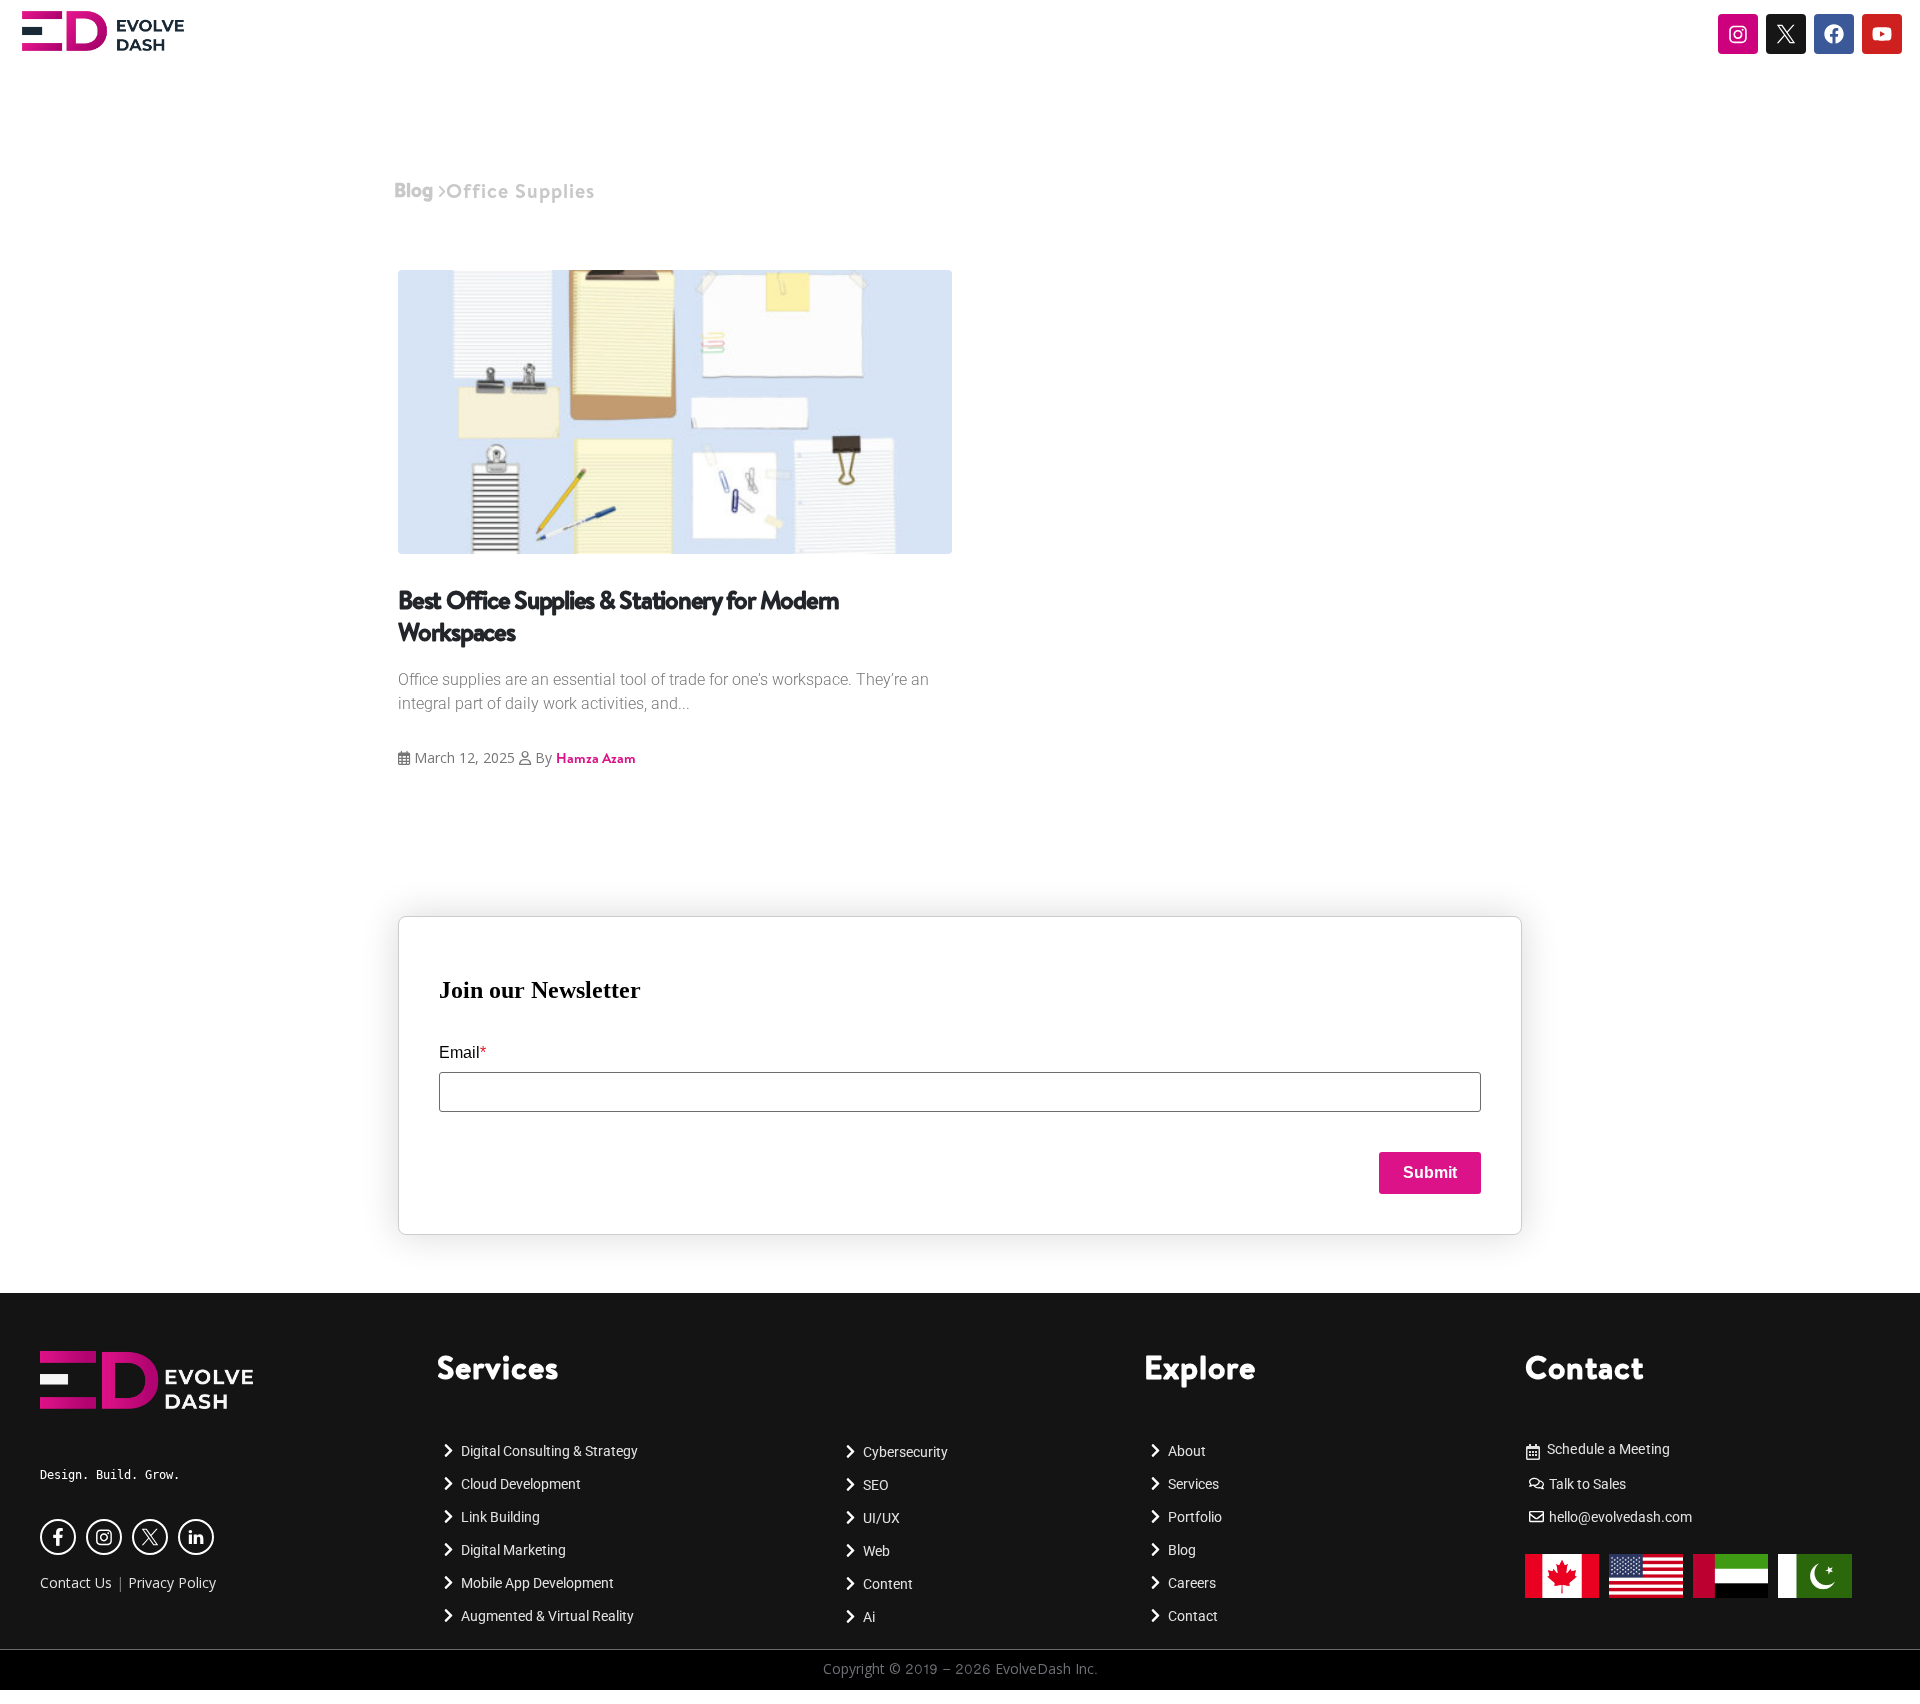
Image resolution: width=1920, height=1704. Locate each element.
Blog (413, 189)
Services (498, 1367)
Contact (1584, 1367)
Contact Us (76, 1582)
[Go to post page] (675, 412)
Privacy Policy (172, 1582)
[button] (44, 1680)
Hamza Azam (596, 758)
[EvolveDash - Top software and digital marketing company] (103, 31)
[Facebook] (1834, 34)
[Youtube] (1882, 34)
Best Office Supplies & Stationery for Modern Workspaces (618, 615)
